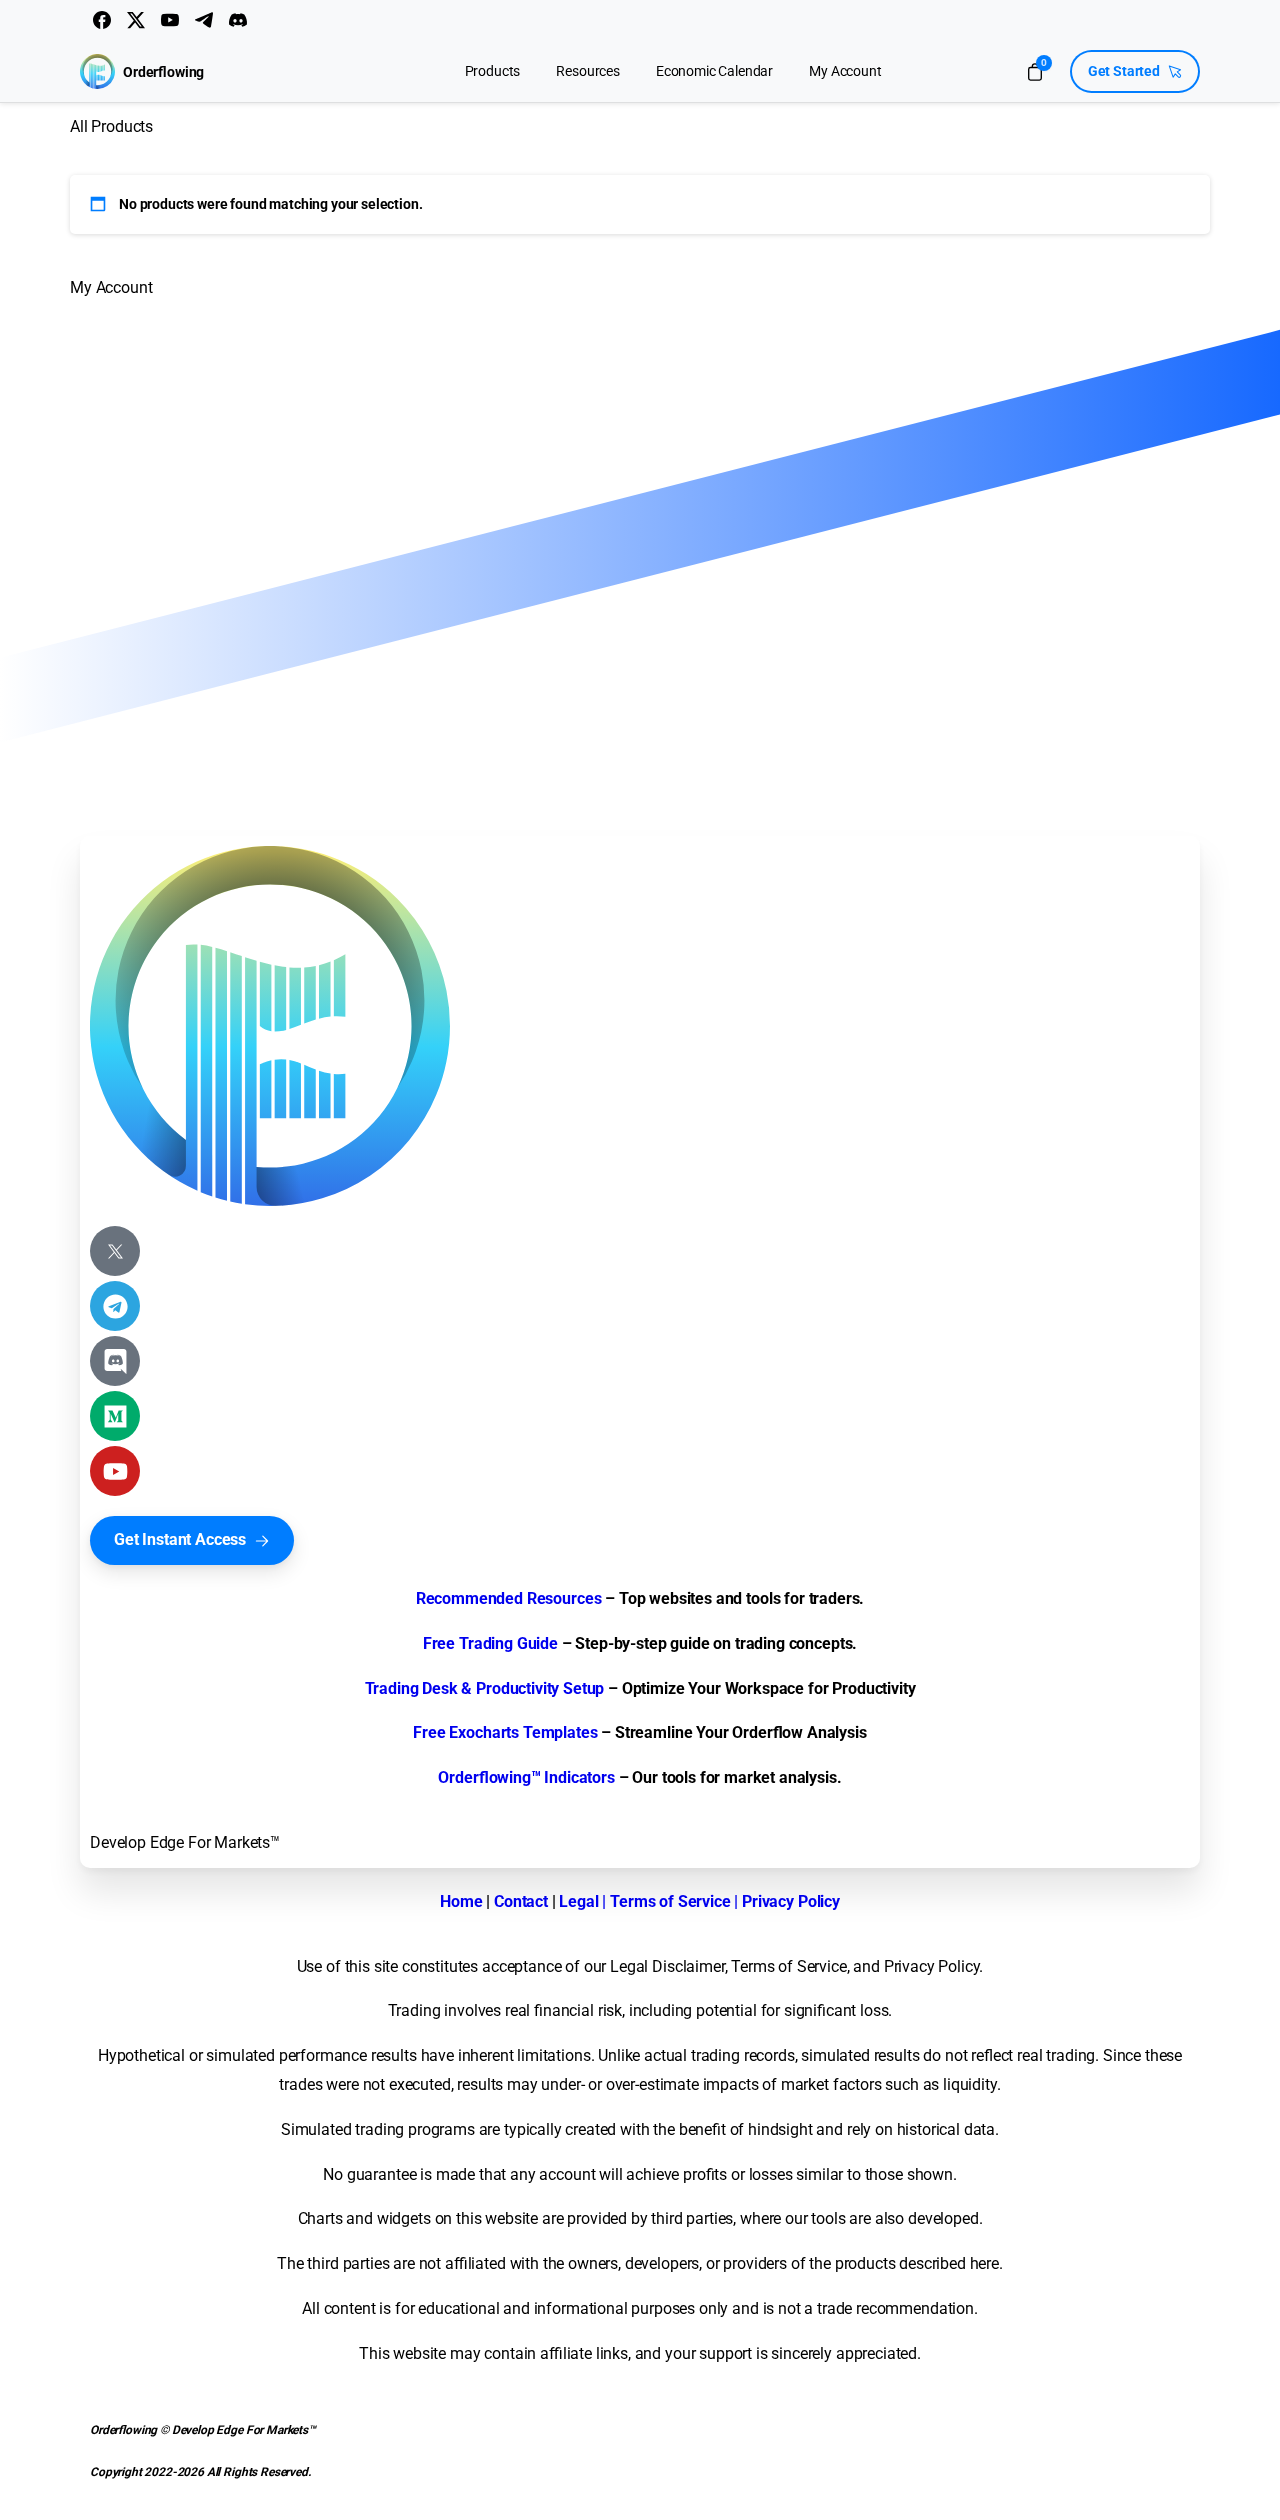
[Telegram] (204, 20)
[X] (136, 20)
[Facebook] (102, 20)
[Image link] (270, 1026)
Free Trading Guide (490, 1643)
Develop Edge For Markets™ (185, 1842)
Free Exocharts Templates (505, 1732)
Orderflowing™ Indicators (526, 1777)
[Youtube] (115, 1471)
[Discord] (238, 20)
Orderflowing (163, 72)
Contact (521, 1901)
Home (461, 1901)
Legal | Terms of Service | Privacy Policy (699, 1901)
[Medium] (115, 1416)
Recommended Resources (509, 1598)
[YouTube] (170, 20)
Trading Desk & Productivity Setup (485, 1688)
